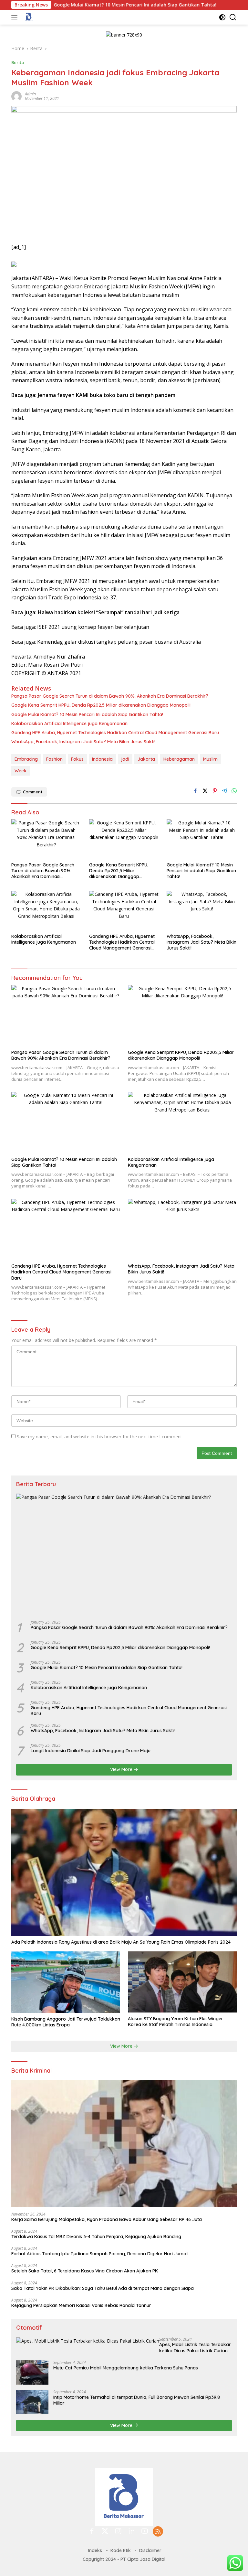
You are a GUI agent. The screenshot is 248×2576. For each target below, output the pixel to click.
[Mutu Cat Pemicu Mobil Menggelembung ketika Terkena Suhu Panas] (32, 2372)
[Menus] (16, 17)
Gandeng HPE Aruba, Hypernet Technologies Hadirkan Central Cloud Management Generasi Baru (115, 733)
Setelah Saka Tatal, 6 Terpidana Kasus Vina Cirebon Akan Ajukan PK (85, 2271)
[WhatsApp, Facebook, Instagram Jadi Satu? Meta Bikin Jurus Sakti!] (202, 910)
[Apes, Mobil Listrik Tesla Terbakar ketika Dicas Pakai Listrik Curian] (88, 2341)
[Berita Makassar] (28, 17)
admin (30, 94)
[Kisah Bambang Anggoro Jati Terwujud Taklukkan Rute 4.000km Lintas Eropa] (66, 1982)
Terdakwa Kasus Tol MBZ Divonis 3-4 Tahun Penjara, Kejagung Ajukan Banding (96, 2237)
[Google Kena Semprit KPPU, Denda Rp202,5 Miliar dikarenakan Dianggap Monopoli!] (124, 839)
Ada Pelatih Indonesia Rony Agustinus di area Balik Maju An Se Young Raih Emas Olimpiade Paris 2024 (121, 1942)
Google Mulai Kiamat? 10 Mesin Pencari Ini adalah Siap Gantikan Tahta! (83, 5)
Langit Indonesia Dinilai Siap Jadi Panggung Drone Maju (91, 1751)
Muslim (210, 759)
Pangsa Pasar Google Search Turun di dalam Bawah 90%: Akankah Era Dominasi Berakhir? (110, 696)
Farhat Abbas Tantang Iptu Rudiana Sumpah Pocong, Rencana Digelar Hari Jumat (100, 2254)
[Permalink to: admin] (16, 96)
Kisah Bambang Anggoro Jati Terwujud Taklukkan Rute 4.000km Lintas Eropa (66, 2022)
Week (21, 771)
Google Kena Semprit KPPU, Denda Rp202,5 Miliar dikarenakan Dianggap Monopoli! (101, 705)
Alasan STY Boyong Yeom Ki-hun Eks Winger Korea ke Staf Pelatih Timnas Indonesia (176, 2022)
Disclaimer (150, 2550)
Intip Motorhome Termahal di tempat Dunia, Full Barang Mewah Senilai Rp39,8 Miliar (137, 2400)
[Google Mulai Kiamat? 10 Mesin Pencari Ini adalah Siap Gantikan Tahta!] (202, 839)
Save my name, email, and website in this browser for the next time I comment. (100, 1437)
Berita (18, 62)
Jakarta (146, 759)
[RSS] (158, 2532)
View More (122, 1769)
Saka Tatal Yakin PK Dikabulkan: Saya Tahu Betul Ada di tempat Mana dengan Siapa (103, 2288)
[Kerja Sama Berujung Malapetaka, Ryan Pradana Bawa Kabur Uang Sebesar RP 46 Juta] (124, 2144)
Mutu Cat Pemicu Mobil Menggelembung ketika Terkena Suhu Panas (126, 2368)
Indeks (95, 2550)
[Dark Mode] (222, 17)
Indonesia (102, 759)
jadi (125, 759)
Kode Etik (121, 2550)
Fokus (77, 759)
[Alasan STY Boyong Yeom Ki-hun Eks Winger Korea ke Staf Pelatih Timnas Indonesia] (182, 1982)
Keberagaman (179, 759)
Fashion (54, 759)
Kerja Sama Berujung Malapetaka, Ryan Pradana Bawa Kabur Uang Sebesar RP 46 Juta (107, 2219)
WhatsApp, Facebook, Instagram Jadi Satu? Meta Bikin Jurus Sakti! (83, 742)
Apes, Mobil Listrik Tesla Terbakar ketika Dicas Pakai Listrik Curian (195, 2347)
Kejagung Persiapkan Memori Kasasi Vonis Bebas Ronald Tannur (81, 2305)
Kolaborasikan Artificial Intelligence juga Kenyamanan (69, 724)
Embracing (26, 759)
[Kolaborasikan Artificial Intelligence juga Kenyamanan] (46, 910)
